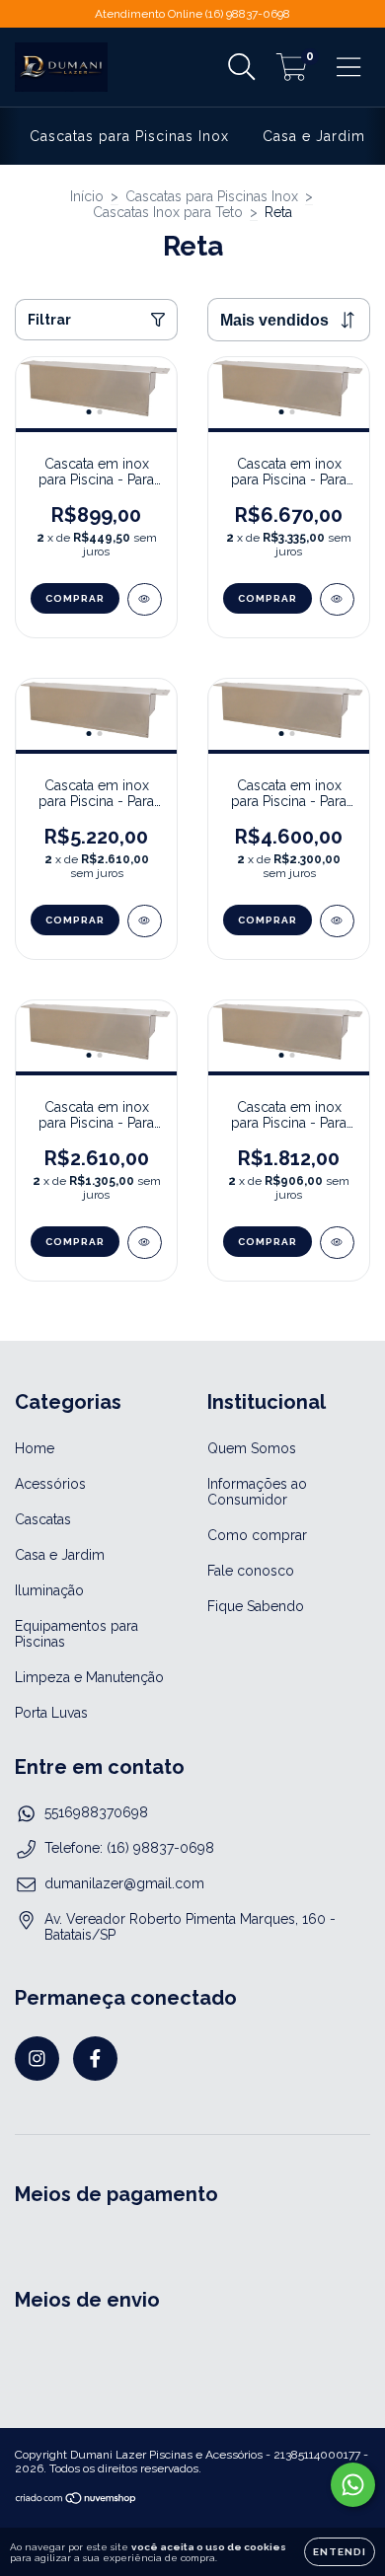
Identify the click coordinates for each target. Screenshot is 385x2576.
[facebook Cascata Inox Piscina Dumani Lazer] (95, 2059)
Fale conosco (251, 1571)
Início (87, 196)
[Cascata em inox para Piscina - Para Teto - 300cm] (337, 599)
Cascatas (43, 1519)
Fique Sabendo (256, 1606)
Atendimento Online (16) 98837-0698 (192, 14)
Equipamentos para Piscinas (77, 1634)
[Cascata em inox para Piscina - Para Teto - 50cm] (145, 599)
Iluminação (49, 1590)
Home (35, 1448)
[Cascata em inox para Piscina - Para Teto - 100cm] (337, 1243)
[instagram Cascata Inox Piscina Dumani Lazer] (37, 2059)
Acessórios (50, 1484)
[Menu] (349, 67)
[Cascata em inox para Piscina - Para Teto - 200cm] (337, 921)
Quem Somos (252, 1448)
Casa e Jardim (314, 136)
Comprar (75, 598)
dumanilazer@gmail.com (124, 1883)
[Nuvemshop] (77, 2501)
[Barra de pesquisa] (242, 67)
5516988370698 (96, 1812)
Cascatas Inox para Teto (168, 212)
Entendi (340, 2552)
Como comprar (257, 1535)
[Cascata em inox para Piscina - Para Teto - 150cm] (145, 1243)
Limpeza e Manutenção (89, 1677)
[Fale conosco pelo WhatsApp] (353, 2485)
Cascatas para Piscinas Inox (129, 136)
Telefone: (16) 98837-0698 (129, 1848)
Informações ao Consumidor (257, 1492)
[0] (292, 73)
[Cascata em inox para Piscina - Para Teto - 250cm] (145, 921)
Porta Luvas (51, 1713)
